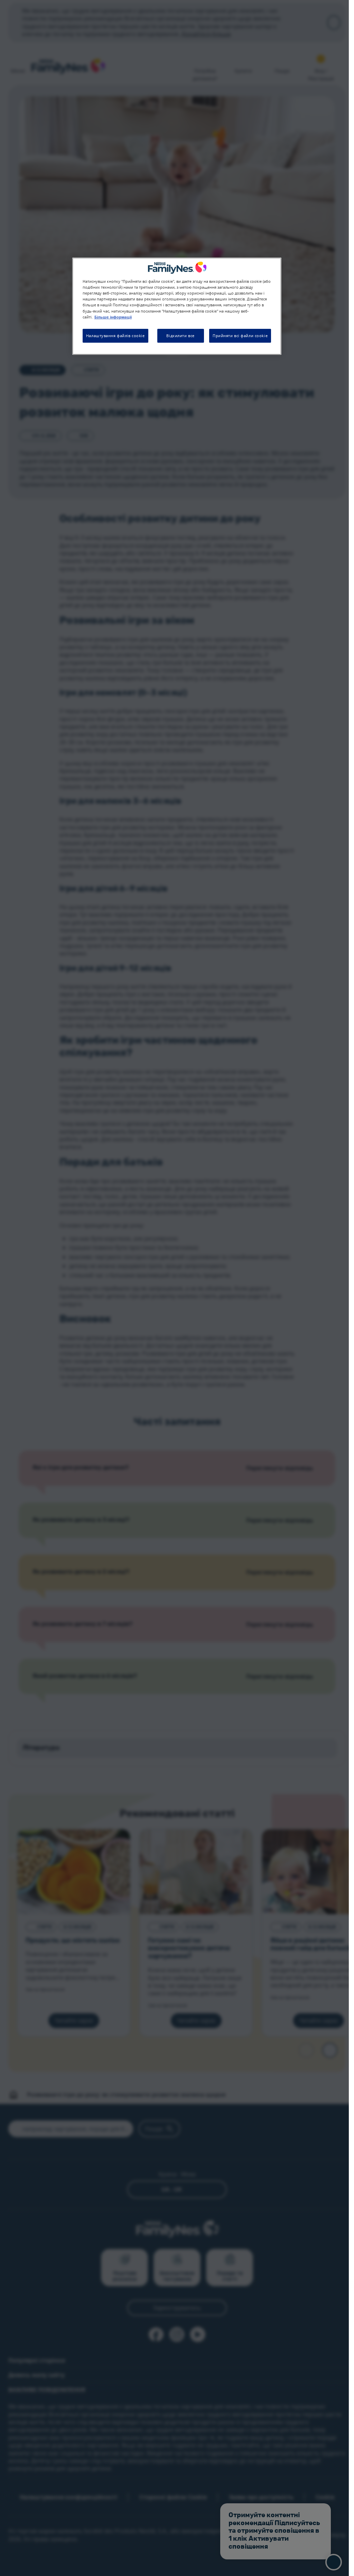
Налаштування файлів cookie (115, 336)
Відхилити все (180, 336)
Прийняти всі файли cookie (240, 336)
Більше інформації (113, 317)
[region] (177, 306)
